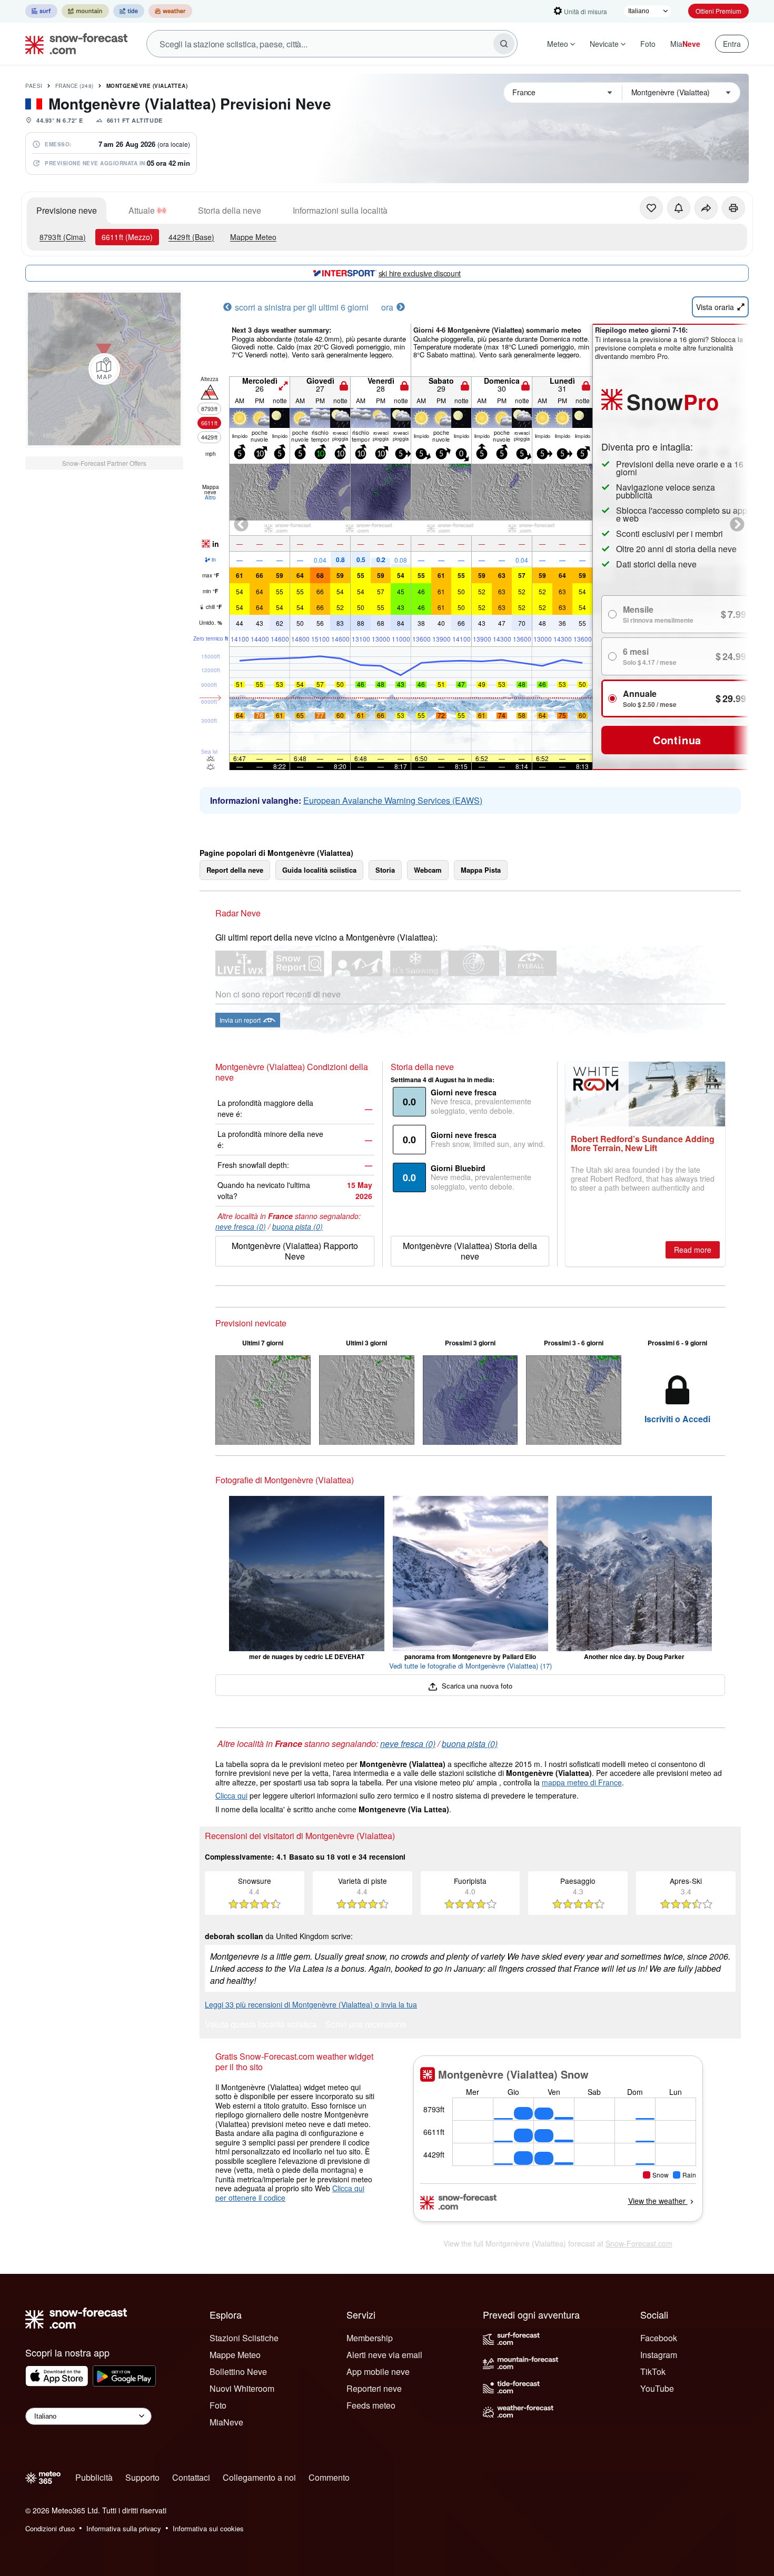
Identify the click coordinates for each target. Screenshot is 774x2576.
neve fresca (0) (241, 1226)
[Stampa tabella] (733, 208)
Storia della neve (230, 210)
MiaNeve (226, 2422)
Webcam (428, 870)
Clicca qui (231, 1795)
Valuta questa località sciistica (261, 2025)
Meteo (558, 44)
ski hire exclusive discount (420, 273)
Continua (677, 740)
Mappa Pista (481, 870)
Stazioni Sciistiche (244, 2338)
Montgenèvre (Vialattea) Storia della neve (470, 1251)
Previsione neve (67, 210)
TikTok (653, 2372)
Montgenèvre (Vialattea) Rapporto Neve (295, 1251)
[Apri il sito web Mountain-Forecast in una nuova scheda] (85, 11)
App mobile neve (378, 2372)
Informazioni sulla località (340, 210)
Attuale (142, 210)
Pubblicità (94, 2477)
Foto (648, 44)
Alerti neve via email (384, 2355)
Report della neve (235, 870)
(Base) (191, 237)
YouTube (657, 2388)
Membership (370, 2338)
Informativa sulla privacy (124, 2528)
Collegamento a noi (259, 2477)
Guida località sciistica (319, 870)
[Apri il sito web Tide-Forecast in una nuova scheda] (129, 11)
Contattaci (191, 2477)
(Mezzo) (127, 237)
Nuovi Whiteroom (242, 2388)
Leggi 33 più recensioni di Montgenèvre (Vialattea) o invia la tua (311, 2004)
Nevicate (604, 44)
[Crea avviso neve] (679, 208)
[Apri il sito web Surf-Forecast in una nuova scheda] (41, 11)
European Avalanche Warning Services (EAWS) (393, 800)
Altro (210, 497)
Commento (329, 2477)
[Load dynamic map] (104, 369)
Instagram (659, 2355)
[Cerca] (504, 44)
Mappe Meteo (253, 237)
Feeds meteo (371, 2405)
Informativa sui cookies (208, 2528)
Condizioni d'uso (50, 2528)
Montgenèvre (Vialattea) (147, 86)
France (75, 86)
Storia (385, 870)
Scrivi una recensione (366, 2025)
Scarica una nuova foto (476, 1686)
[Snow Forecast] (73, 44)
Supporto (142, 2477)
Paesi (34, 86)
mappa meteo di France (582, 1782)
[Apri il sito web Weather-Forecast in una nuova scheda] (170, 11)
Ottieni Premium (718, 11)
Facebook (659, 2338)
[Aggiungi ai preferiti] (651, 208)
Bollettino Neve (238, 2372)
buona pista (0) (297, 1226)
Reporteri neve (374, 2388)
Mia (685, 44)
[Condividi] (706, 208)
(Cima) (63, 237)
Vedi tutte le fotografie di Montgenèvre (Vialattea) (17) (470, 1666)
